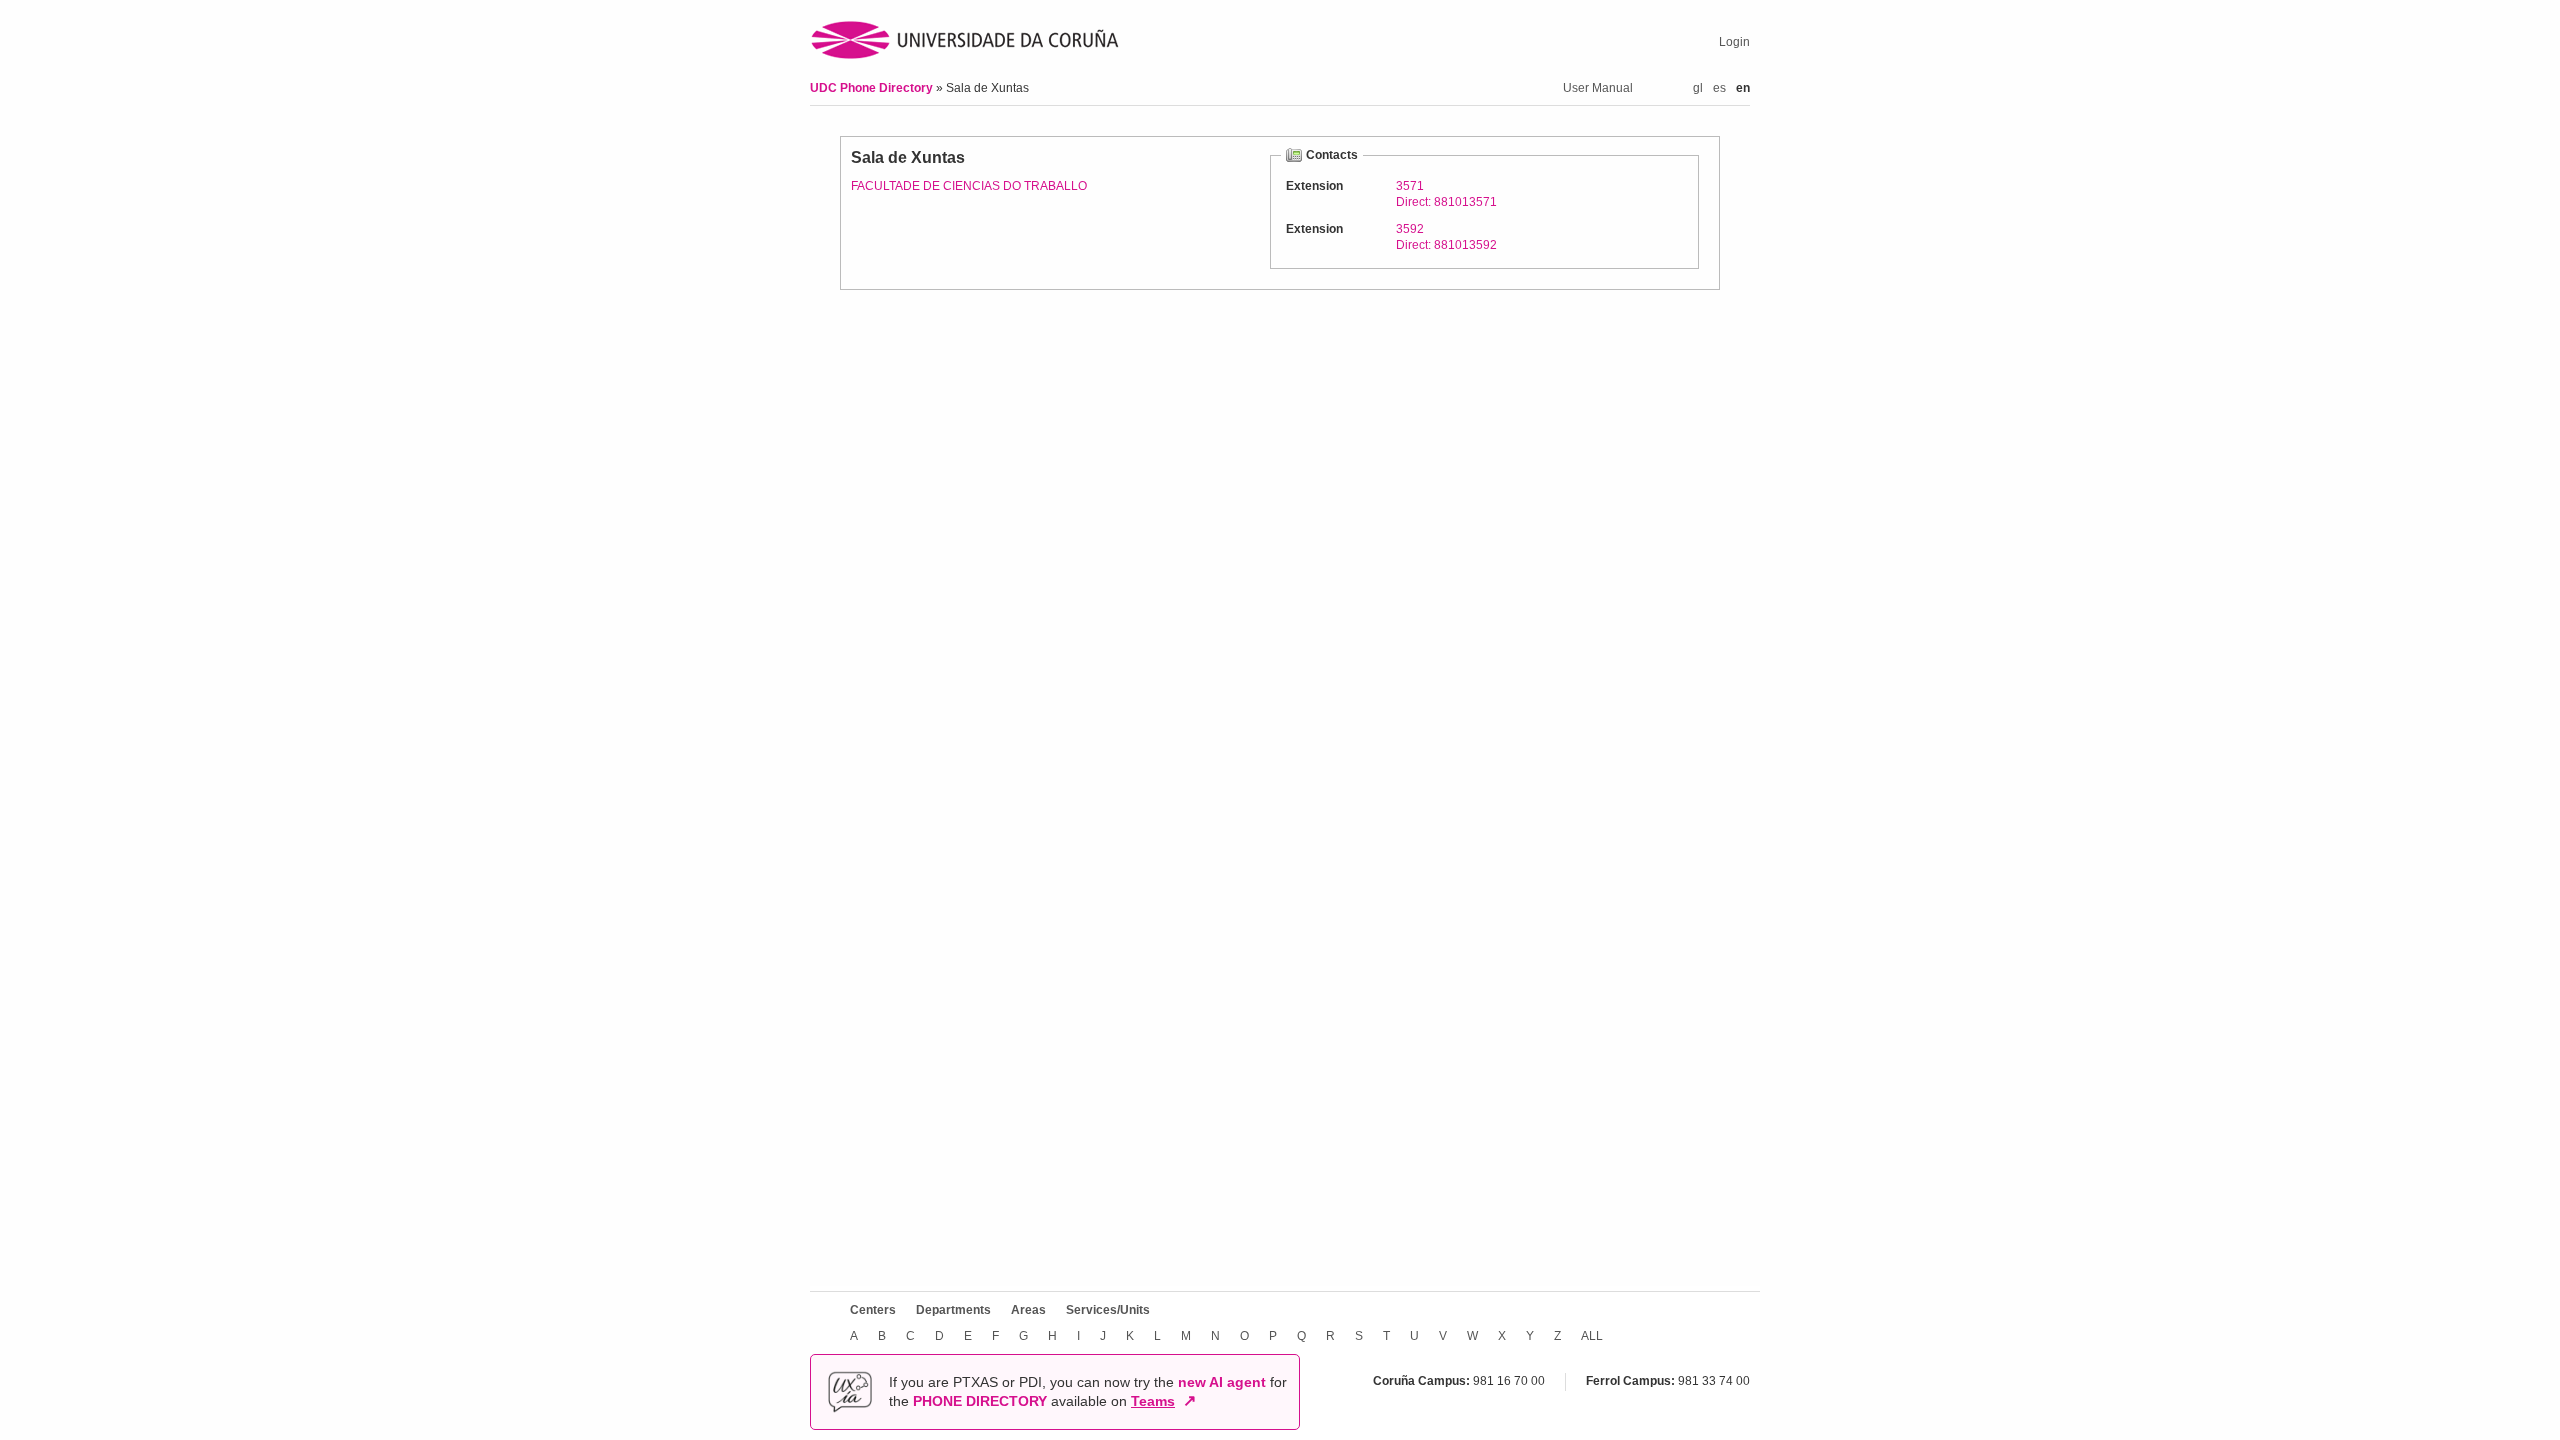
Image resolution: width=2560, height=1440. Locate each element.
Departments (953, 1310)
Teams (1153, 1401)
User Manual (1598, 88)
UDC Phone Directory (873, 88)
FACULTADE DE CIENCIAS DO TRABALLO (969, 186)
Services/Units (1108, 1310)
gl (1698, 88)
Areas (1028, 1310)
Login (1734, 42)
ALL (1592, 1336)
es (1719, 88)
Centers (873, 1310)
